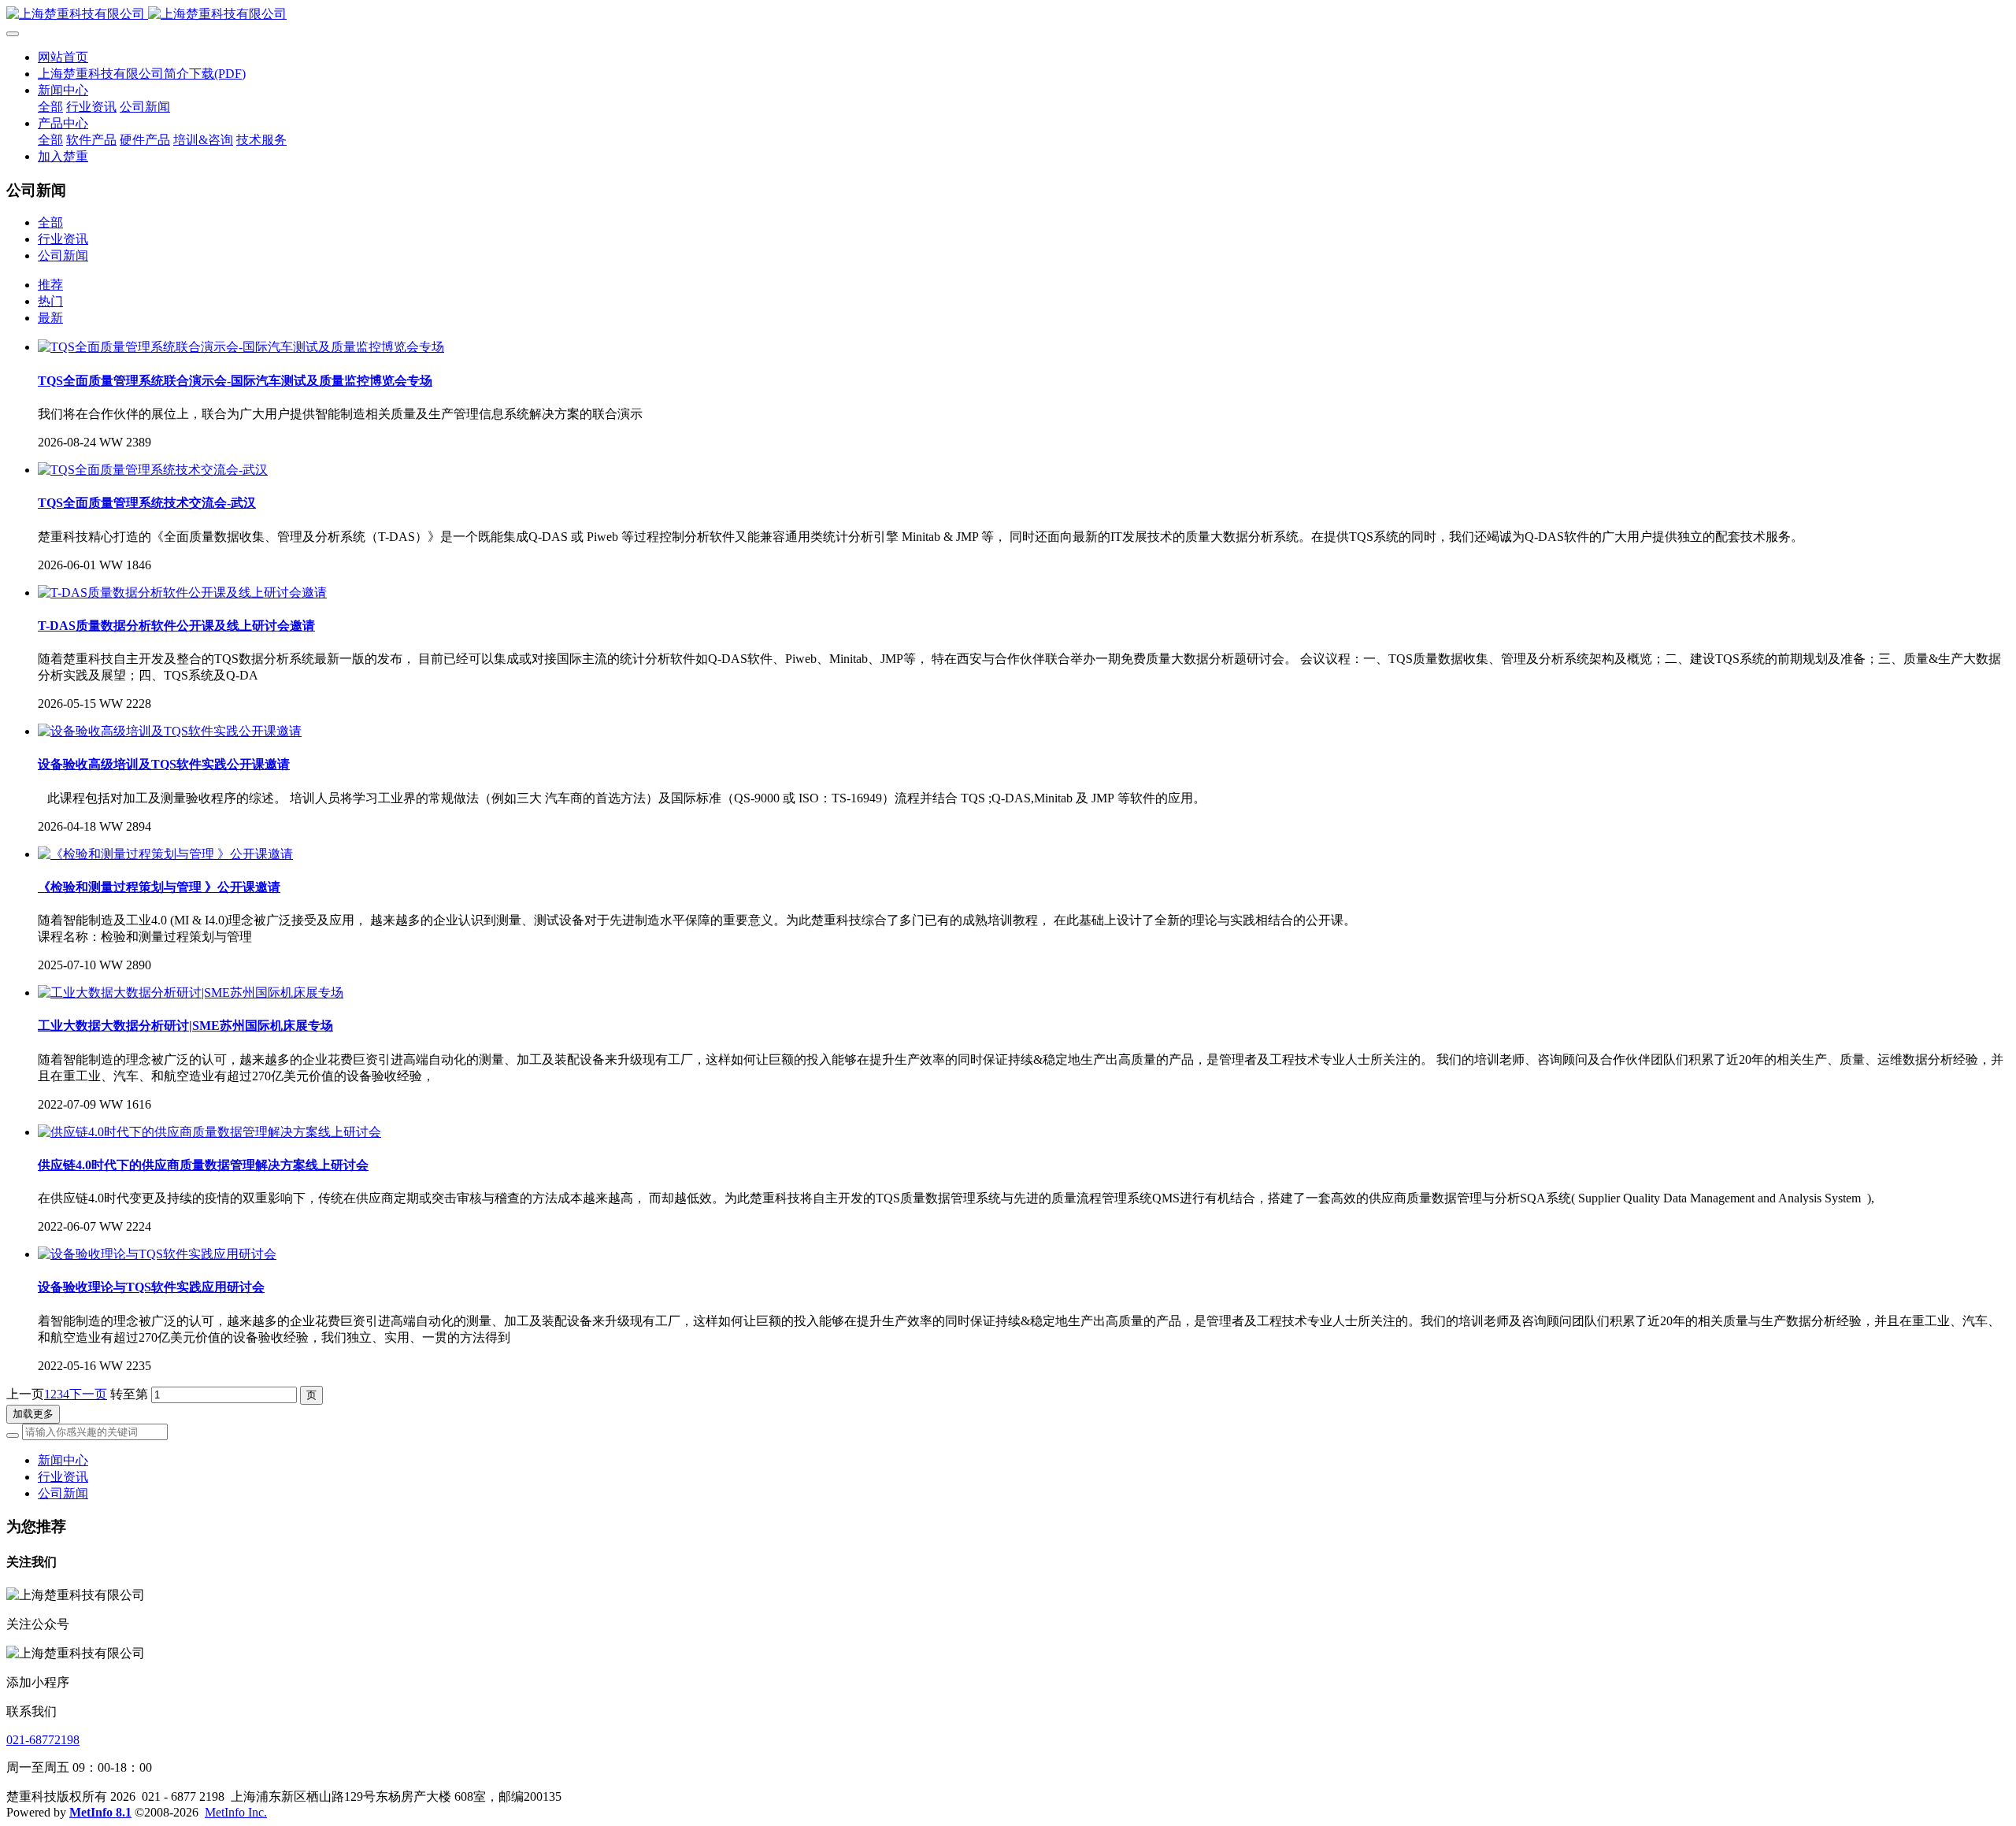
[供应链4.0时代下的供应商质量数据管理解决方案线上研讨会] (209, 1132)
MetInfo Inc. (236, 1812)
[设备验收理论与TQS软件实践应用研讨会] (157, 1254)
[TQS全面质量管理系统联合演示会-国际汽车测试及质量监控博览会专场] (241, 347)
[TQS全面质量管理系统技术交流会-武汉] (153, 470)
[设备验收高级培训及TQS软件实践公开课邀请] (170, 731)
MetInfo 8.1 (100, 1812)
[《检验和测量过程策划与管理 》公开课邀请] (165, 854)
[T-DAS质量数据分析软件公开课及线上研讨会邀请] (182, 593)
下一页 (88, 1394)
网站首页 (63, 57)
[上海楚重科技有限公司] (1008, 15)
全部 (50, 107)
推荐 (50, 285)
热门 (50, 301)
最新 (50, 318)
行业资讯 (63, 239)
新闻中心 (63, 1460)
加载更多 (33, 1414)
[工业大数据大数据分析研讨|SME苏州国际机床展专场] (191, 993)
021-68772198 (43, 1740)
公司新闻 (63, 256)
